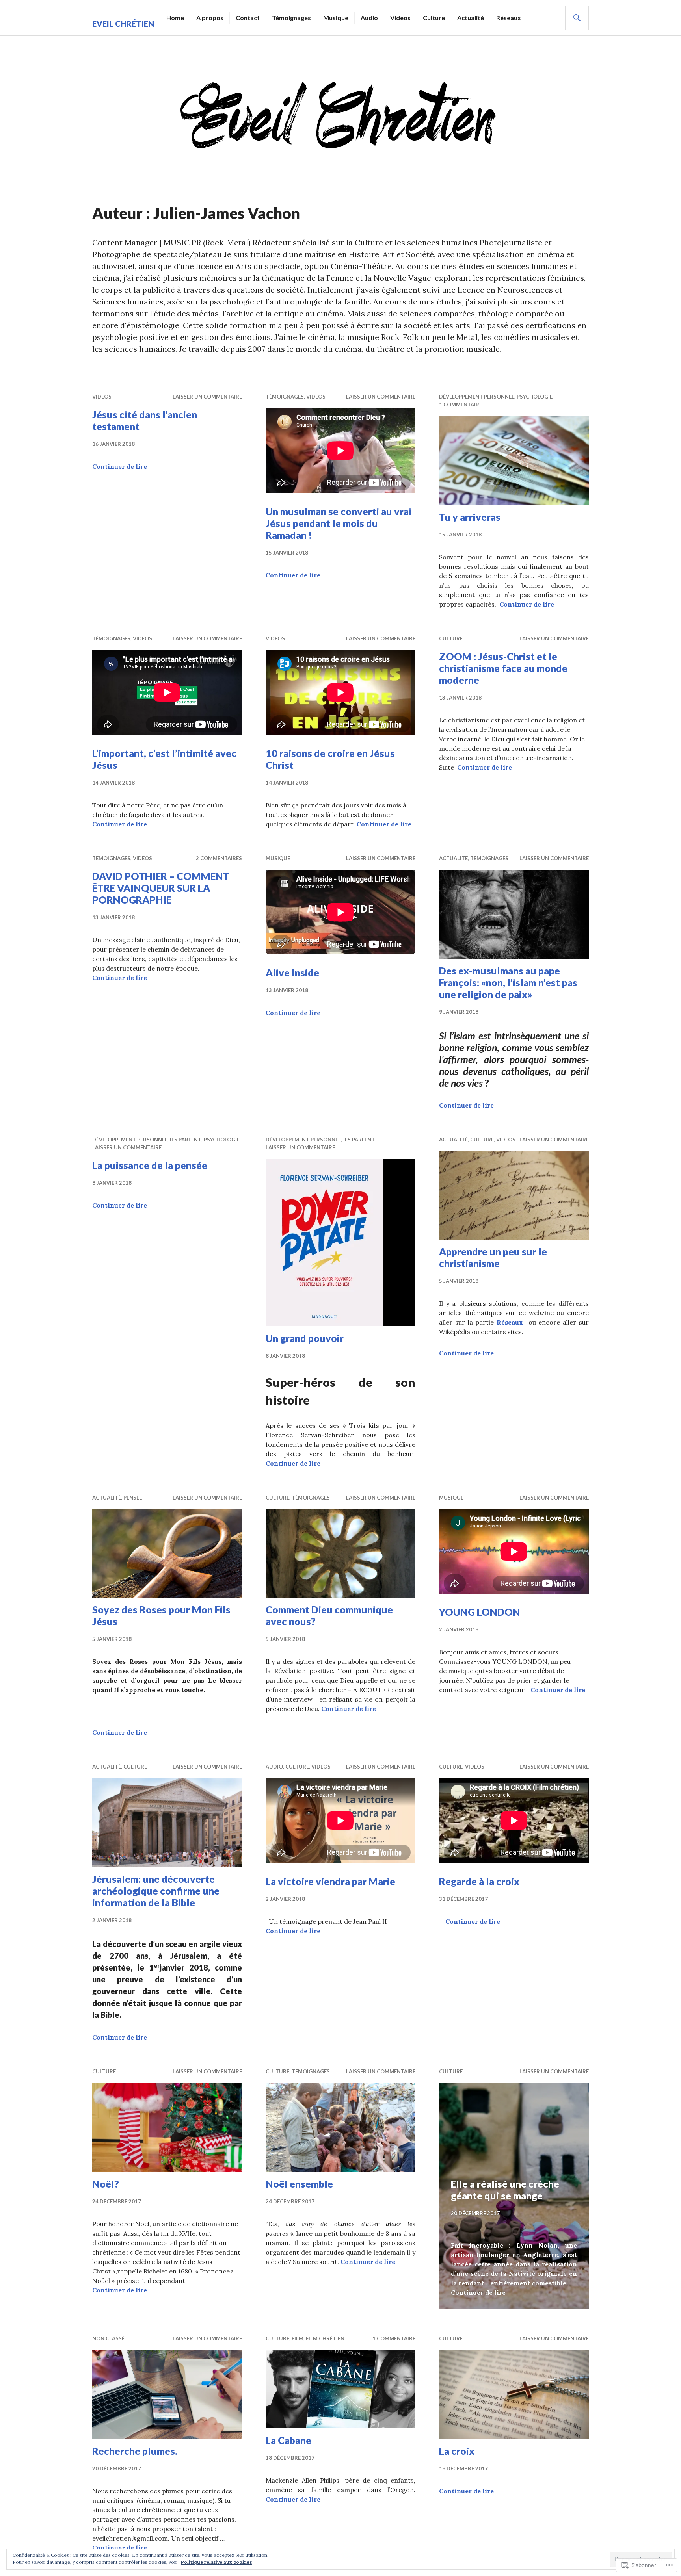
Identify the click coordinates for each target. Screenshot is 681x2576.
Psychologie (535, 397)
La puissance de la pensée (150, 1165)
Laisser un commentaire (207, 397)
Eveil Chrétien (123, 24)
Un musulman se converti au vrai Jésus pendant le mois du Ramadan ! (339, 523)
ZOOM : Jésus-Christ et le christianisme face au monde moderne (503, 668)
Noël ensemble (299, 2184)
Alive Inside (292, 972)
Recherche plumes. (135, 2451)
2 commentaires (219, 858)
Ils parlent (186, 1140)
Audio (369, 18)
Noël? (106, 2184)
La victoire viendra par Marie (330, 1881)
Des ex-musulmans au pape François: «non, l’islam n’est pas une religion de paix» (508, 982)
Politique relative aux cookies (217, 2562)
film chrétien (325, 2338)
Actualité (471, 18)
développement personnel (477, 397)
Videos (400, 18)
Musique (336, 18)
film (298, 2338)
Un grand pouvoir (305, 1338)
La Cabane (288, 2440)
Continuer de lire (120, 466)
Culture (434, 18)
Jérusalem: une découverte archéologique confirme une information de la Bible (156, 1891)
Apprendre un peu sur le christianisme (493, 1257)
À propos (210, 18)
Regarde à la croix (479, 1881)
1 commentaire (461, 405)
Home (175, 18)
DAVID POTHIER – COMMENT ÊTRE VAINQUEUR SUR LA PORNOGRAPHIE (161, 888)
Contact (248, 18)
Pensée (133, 1498)
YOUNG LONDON (480, 1612)
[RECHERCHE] (577, 18)
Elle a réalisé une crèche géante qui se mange (505, 2190)
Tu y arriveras (470, 517)
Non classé (108, 2338)
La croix (457, 2451)
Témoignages (291, 18)
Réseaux (509, 18)
